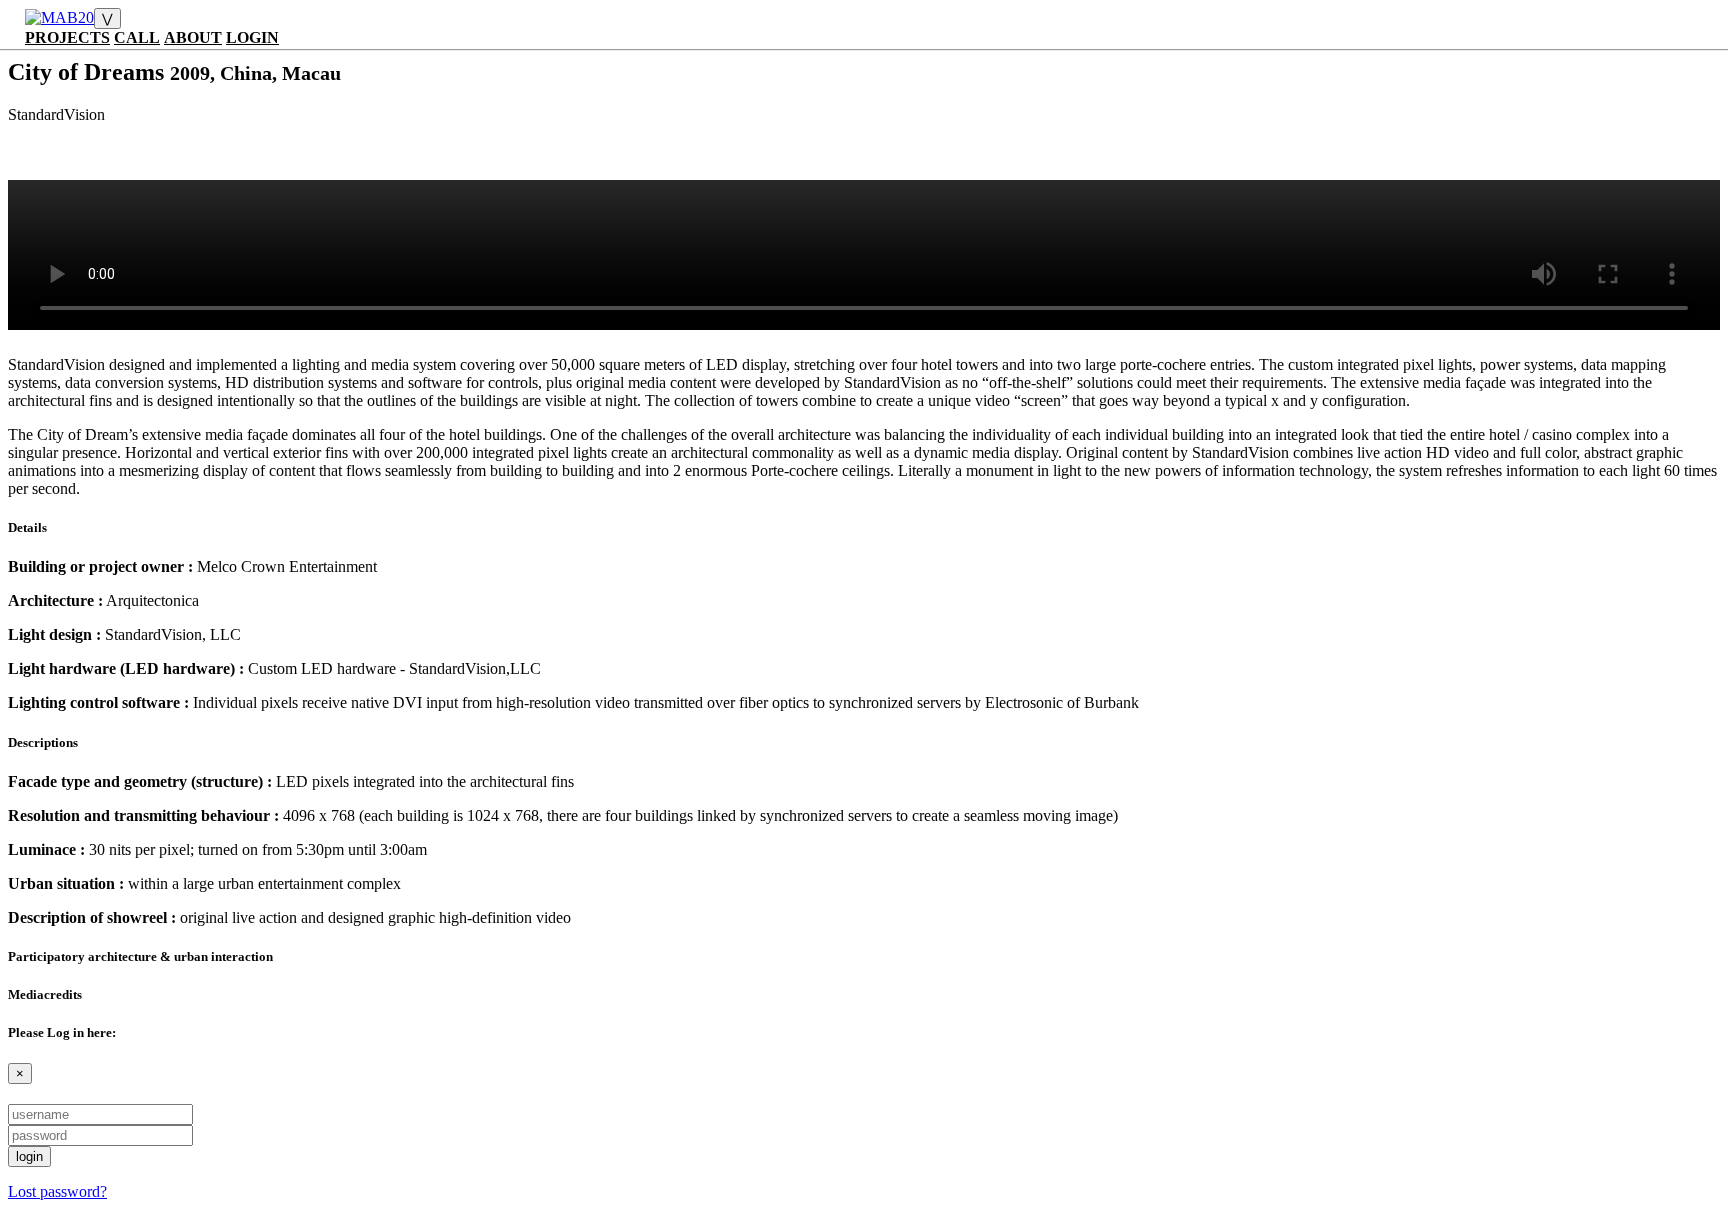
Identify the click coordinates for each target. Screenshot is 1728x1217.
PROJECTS (67, 37)
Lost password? (57, 1191)
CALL (137, 37)
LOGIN (252, 37)
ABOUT (193, 37)
